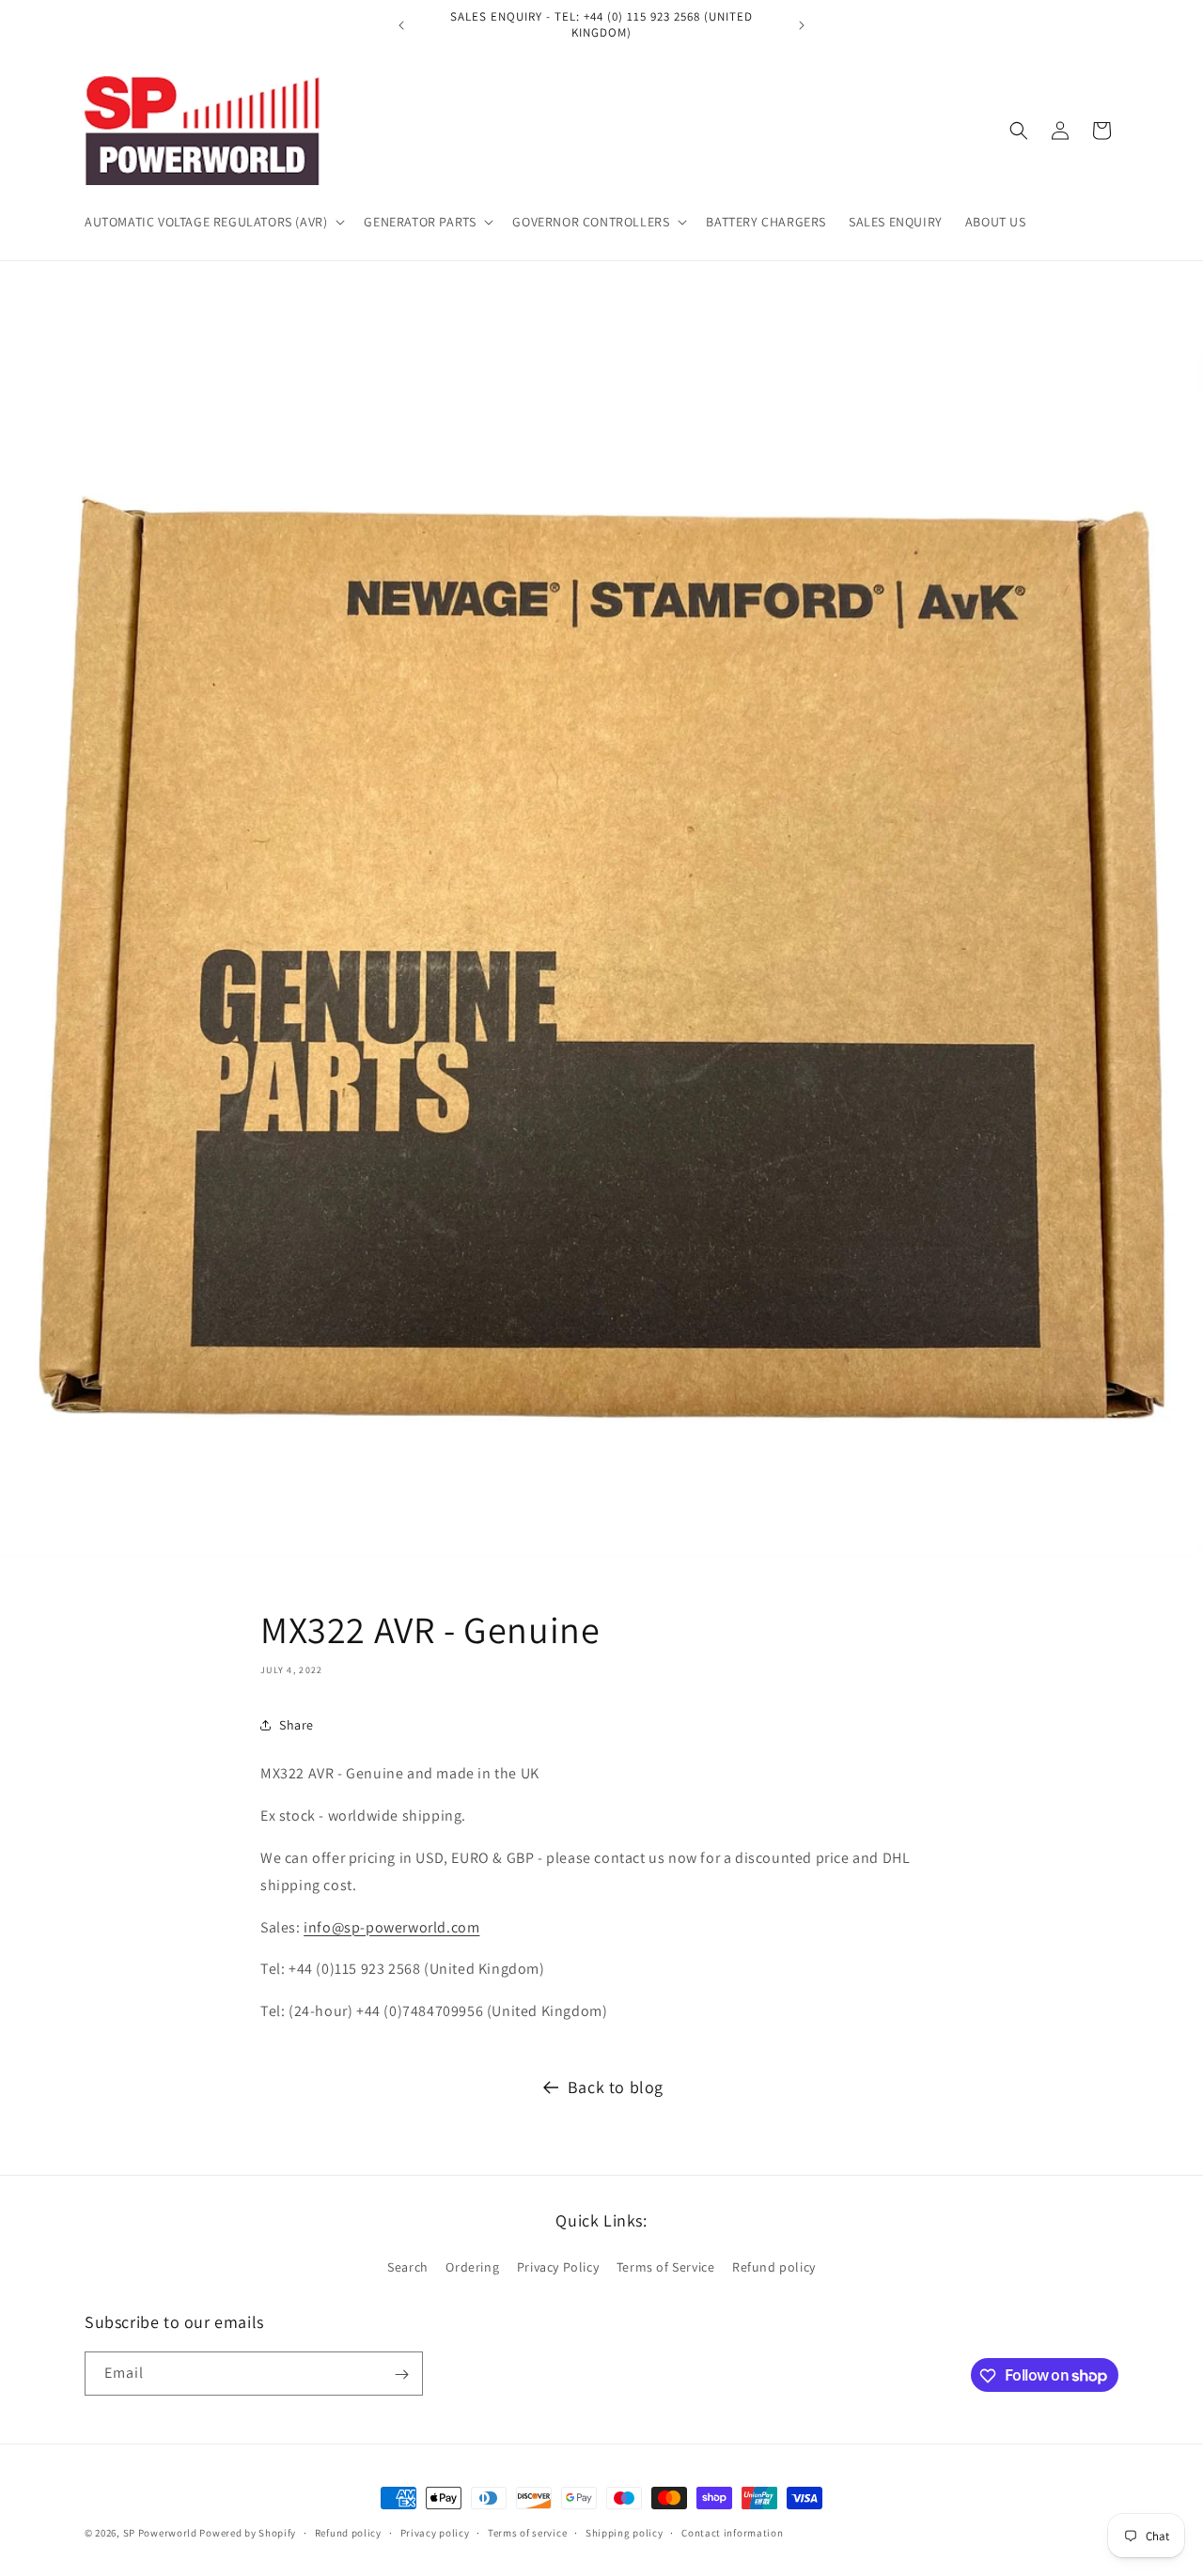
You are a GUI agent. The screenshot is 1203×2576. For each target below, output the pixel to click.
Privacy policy (435, 2532)
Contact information (732, 2532)
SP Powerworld (162, 2533)
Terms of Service (666, 2266)
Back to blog (616, 2087)
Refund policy (774, 2266)
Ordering (472, 2266)
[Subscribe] (401, 2374)
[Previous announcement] (401, 25)
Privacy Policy (558, 2266)
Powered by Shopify (248, 2533)
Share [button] (297, 1725)
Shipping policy (625, 2532)
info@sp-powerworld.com (391, 1927)
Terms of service (527, 2532)
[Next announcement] (802, 25)
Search (408, 2266)
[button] (213, 222)
